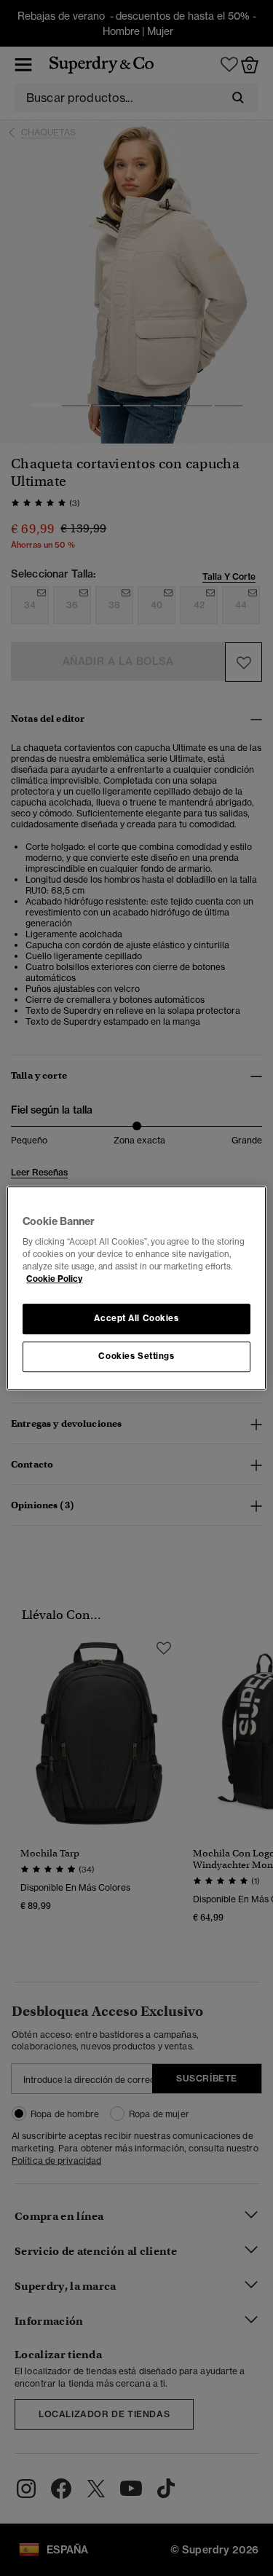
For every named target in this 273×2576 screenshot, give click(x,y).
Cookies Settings (136, 1356)
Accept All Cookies (136, 1319)
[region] (136, 1288)
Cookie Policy (54, 1279)
